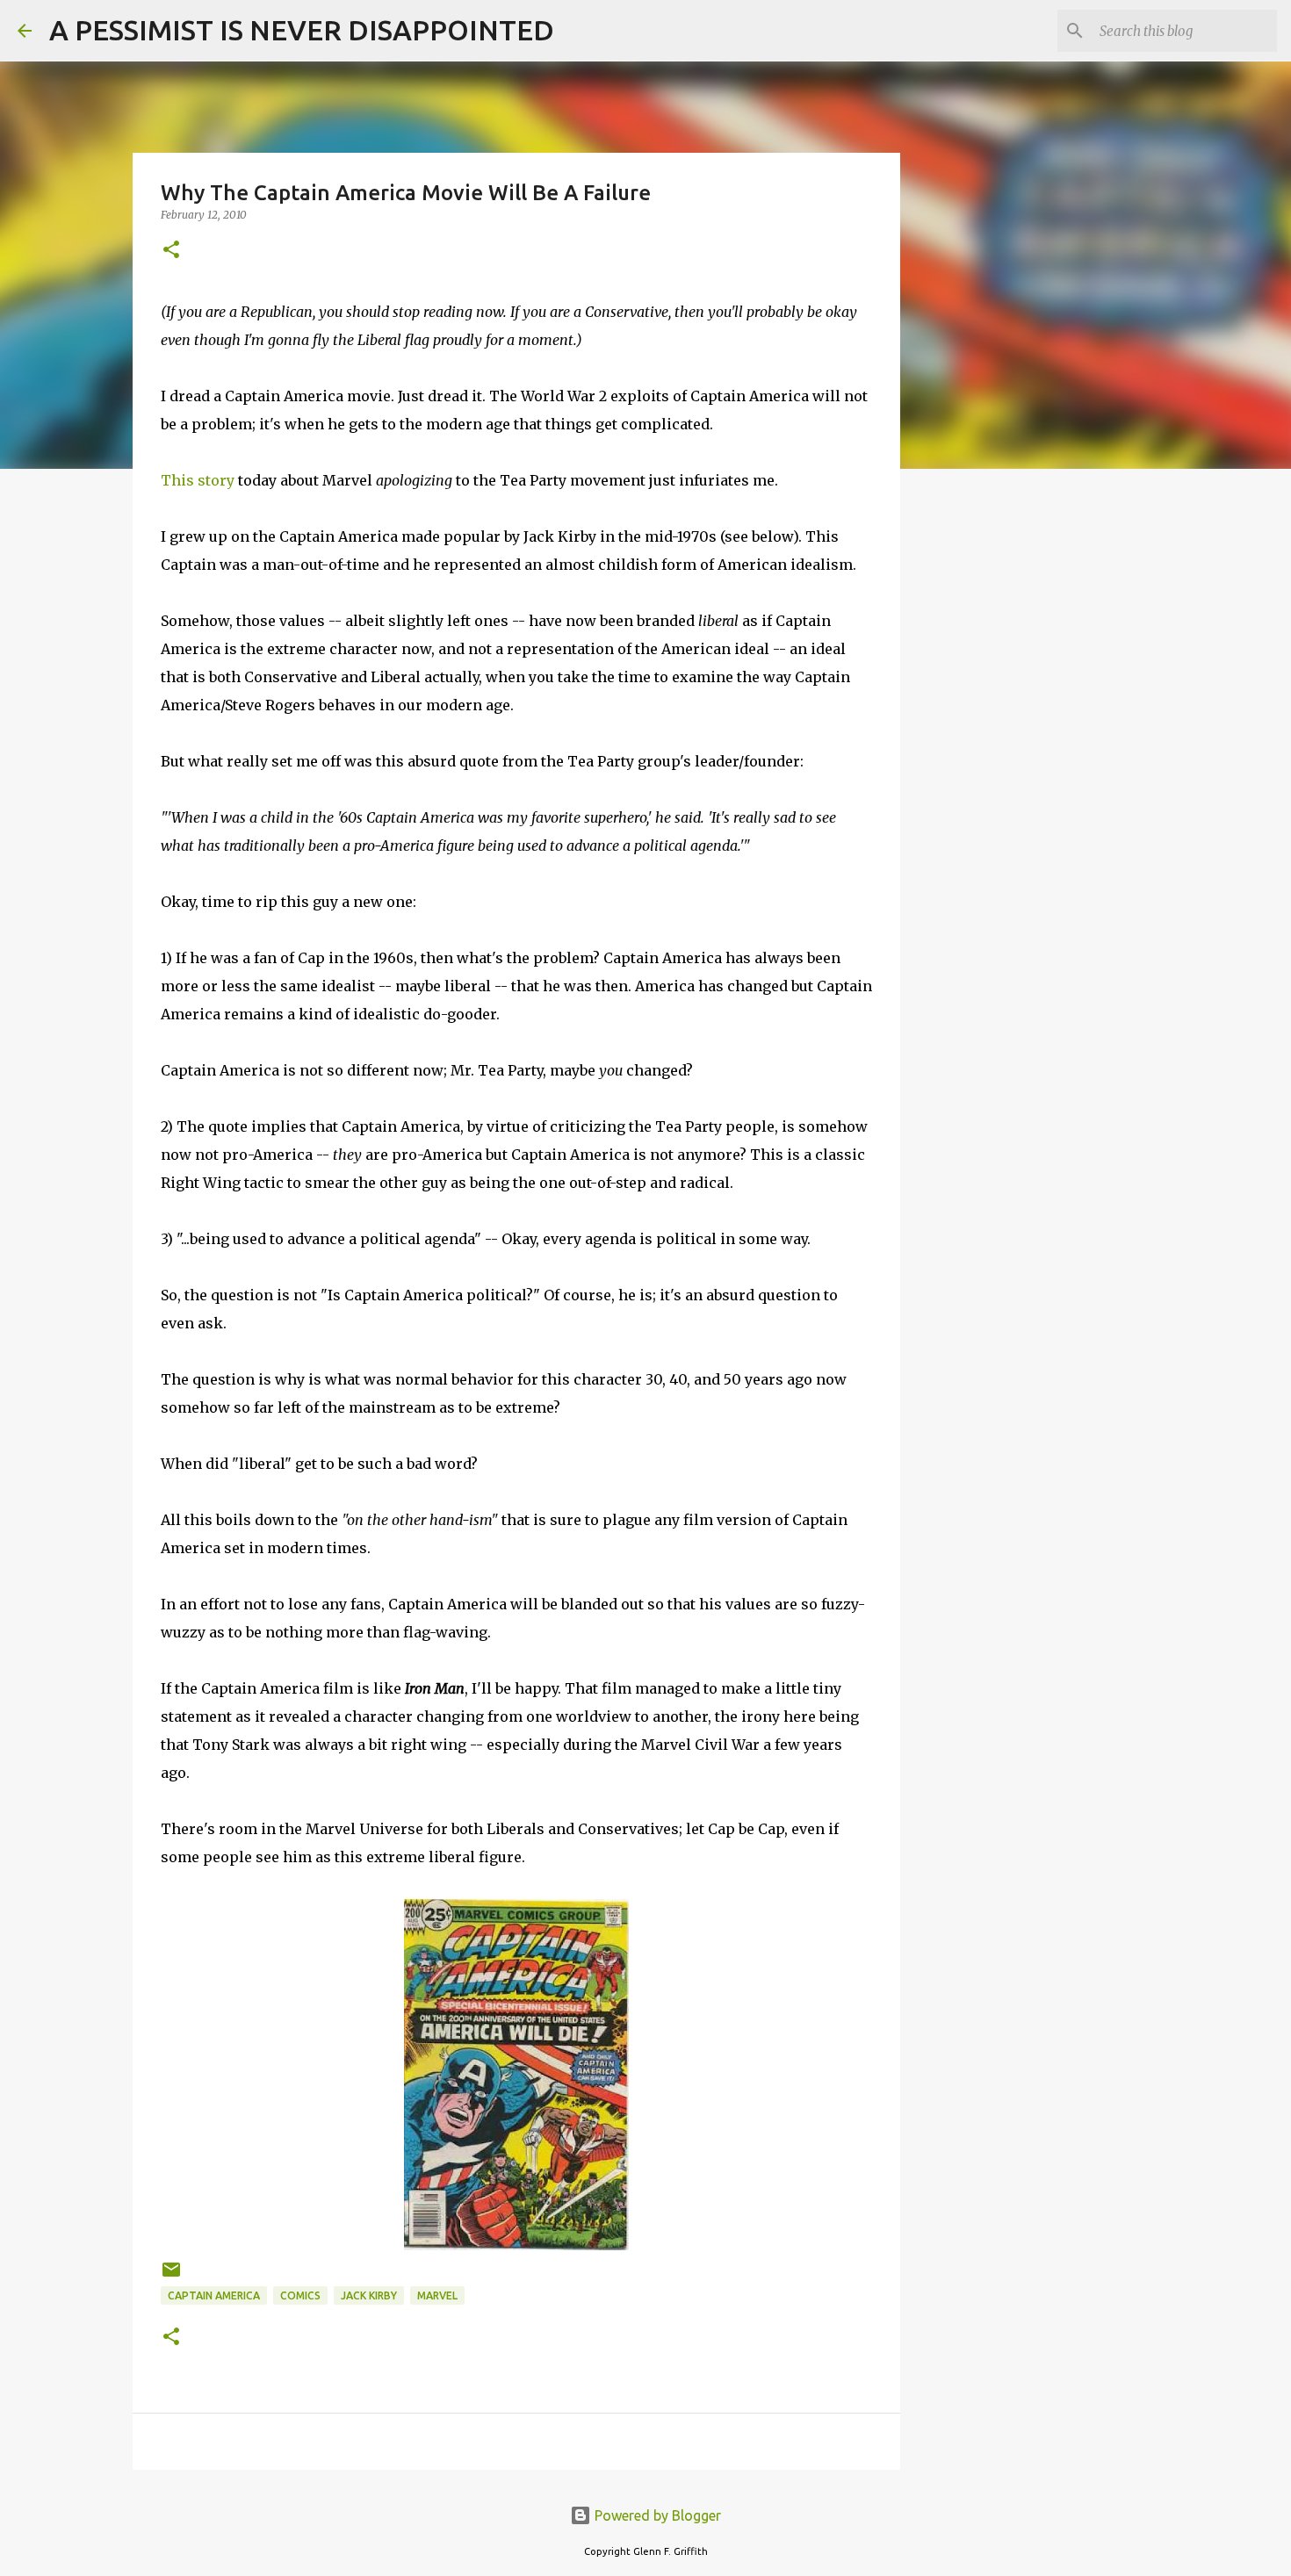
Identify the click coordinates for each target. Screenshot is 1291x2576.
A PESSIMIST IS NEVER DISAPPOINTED (302, 30)
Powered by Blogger (656, 2515)
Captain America (214, 2295)
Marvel (437, 2295)
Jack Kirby (369, 2295)
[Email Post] (171, 2276)
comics (300, 2295)
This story (198, 480)
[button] (171, 251)
